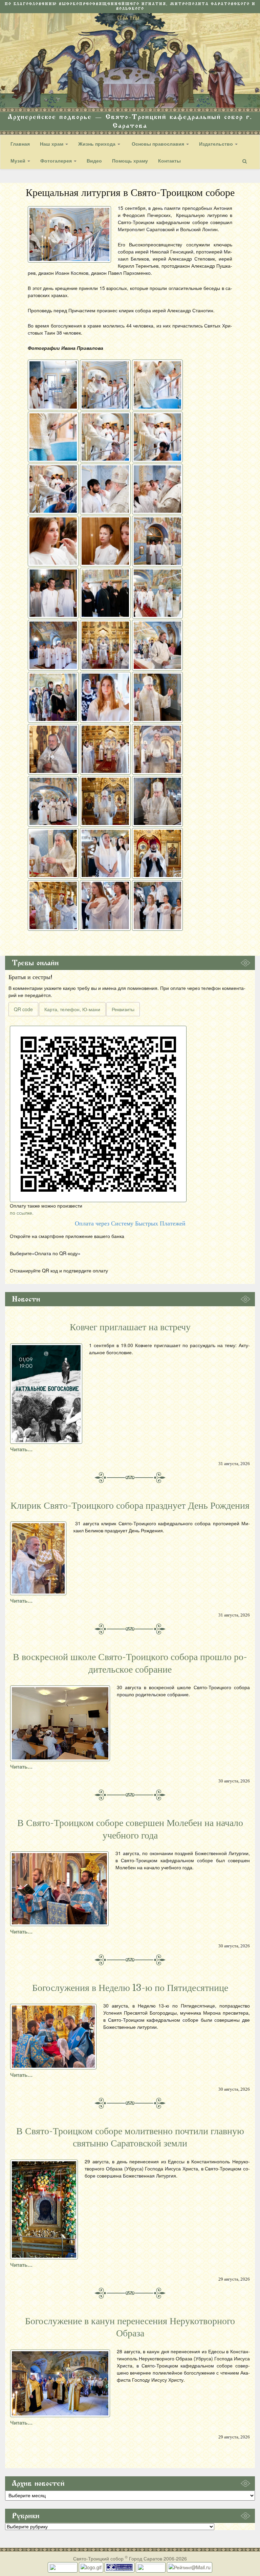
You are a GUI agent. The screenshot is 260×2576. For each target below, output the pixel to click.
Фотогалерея (57, 161)
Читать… (21, 1449)
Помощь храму (130, 161)
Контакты (169, 161)
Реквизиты (123, 1009)
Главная (20, 144)
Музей (19, 161)
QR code (23, 1009)
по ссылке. (22, 1213)
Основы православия (158, 144)
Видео (94, 161)
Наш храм (52, 144)
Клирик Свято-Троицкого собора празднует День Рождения (130, 1506)
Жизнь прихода (97, 144)
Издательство (217, 144)
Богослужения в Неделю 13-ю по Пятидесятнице (130, 1988)
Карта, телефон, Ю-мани (72, 1009)
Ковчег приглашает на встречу (130, 1327)
